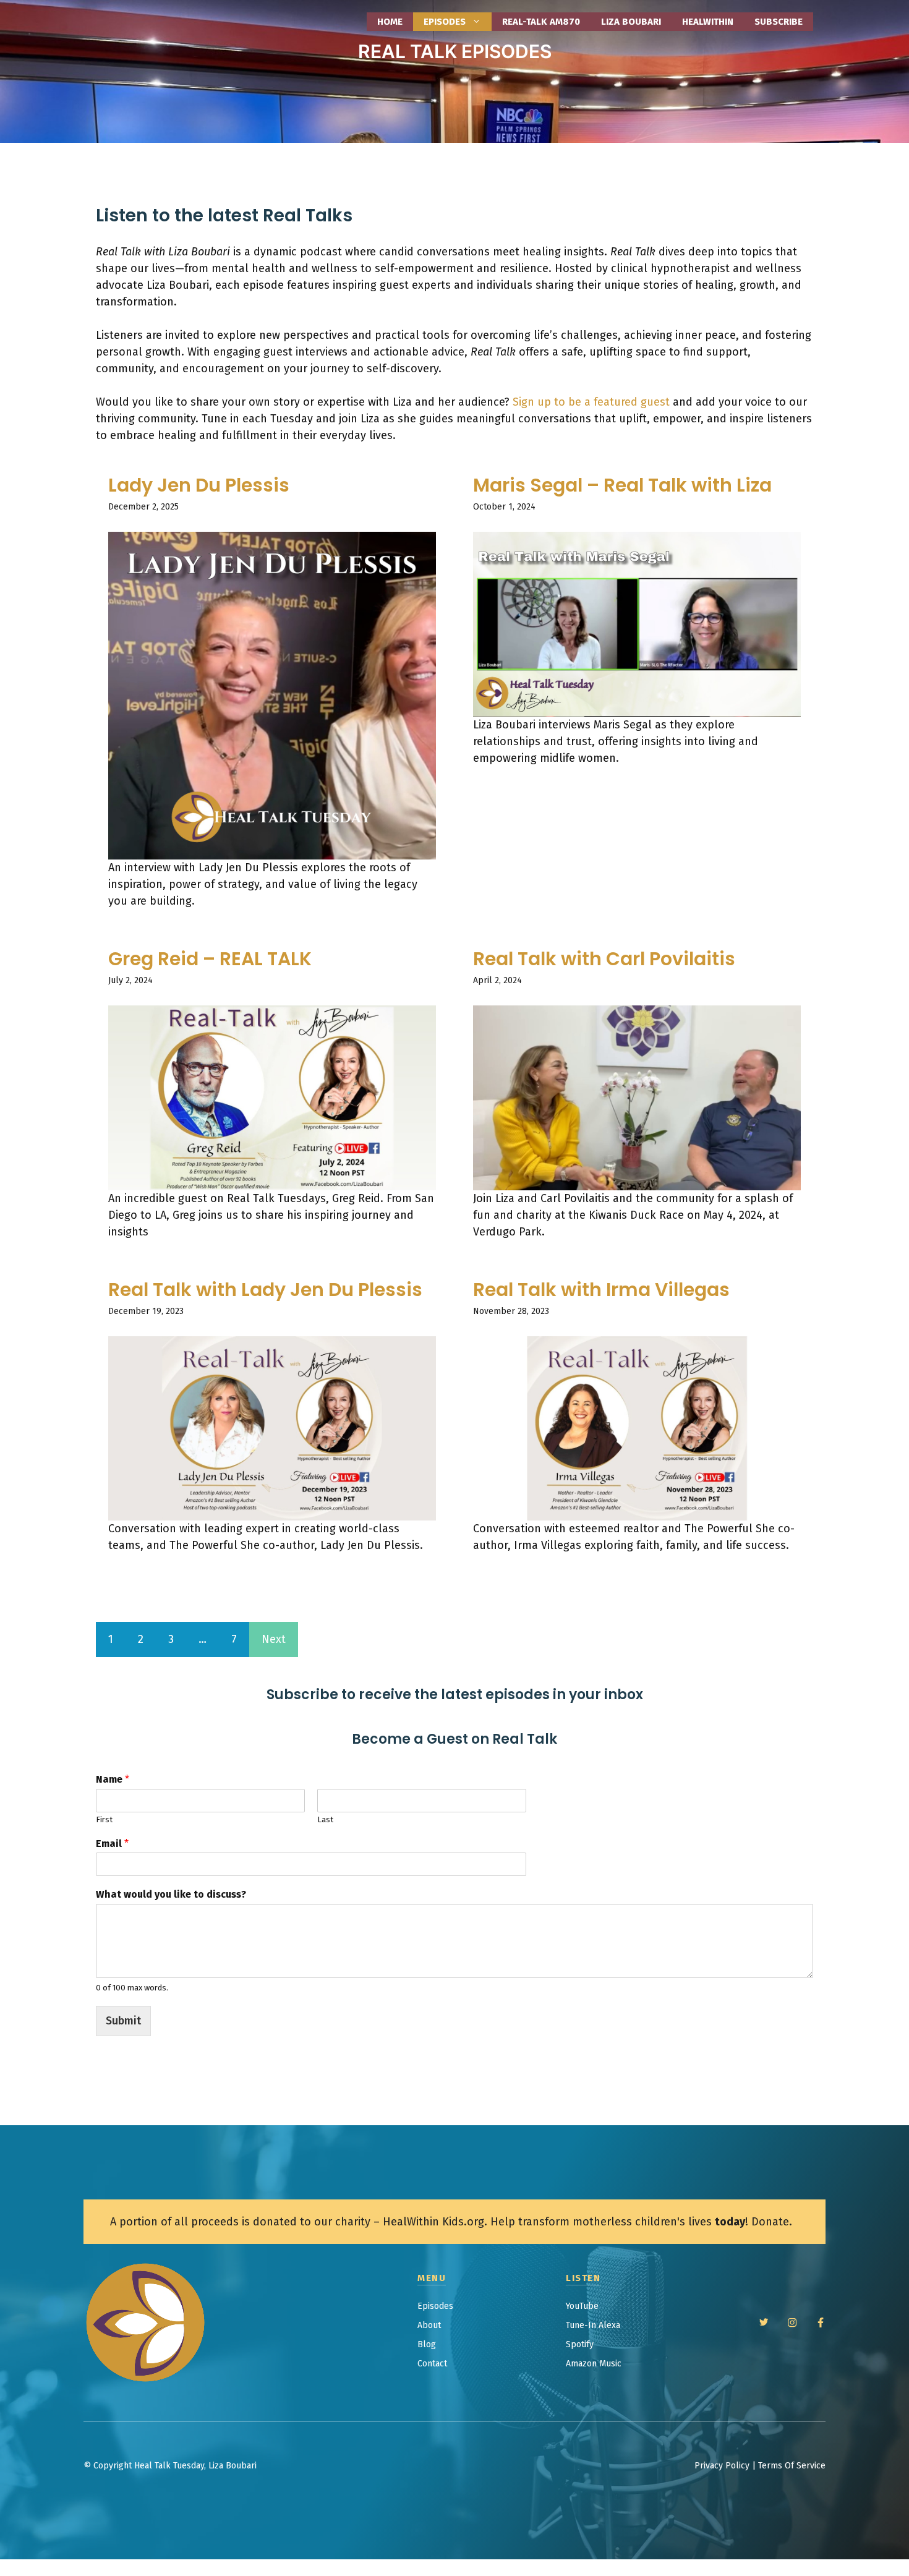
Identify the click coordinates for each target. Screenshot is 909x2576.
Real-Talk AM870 (541, 22)
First (104, 1819)
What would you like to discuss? (171, 1894)
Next (274, 1639)
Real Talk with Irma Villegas (601, 1290)
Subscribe (779, 22)
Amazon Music (594, 2364)
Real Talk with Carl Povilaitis (604, 959)
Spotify (580, 2344)
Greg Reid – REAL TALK (210, 959)
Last (325, 1819)
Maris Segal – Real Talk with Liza (622, 485)
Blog (427, 2344)
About (429, 2325)
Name (113, 1779)
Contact (432, 2364)
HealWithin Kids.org (433, 2222)
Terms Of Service (792, 2466)
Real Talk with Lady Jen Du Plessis (265, 1290)
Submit (123, 2021)
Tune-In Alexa (593, 2325)
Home (390, 22)
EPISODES (445, 22)
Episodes (435, 2306)
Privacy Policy (722, 2466)
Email (112, 1844)
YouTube (582, 2306)
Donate (770, 2222)
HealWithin (708, 22)
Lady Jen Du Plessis (199, 485)
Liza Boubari (631, 22)
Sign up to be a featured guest (591, 402)
